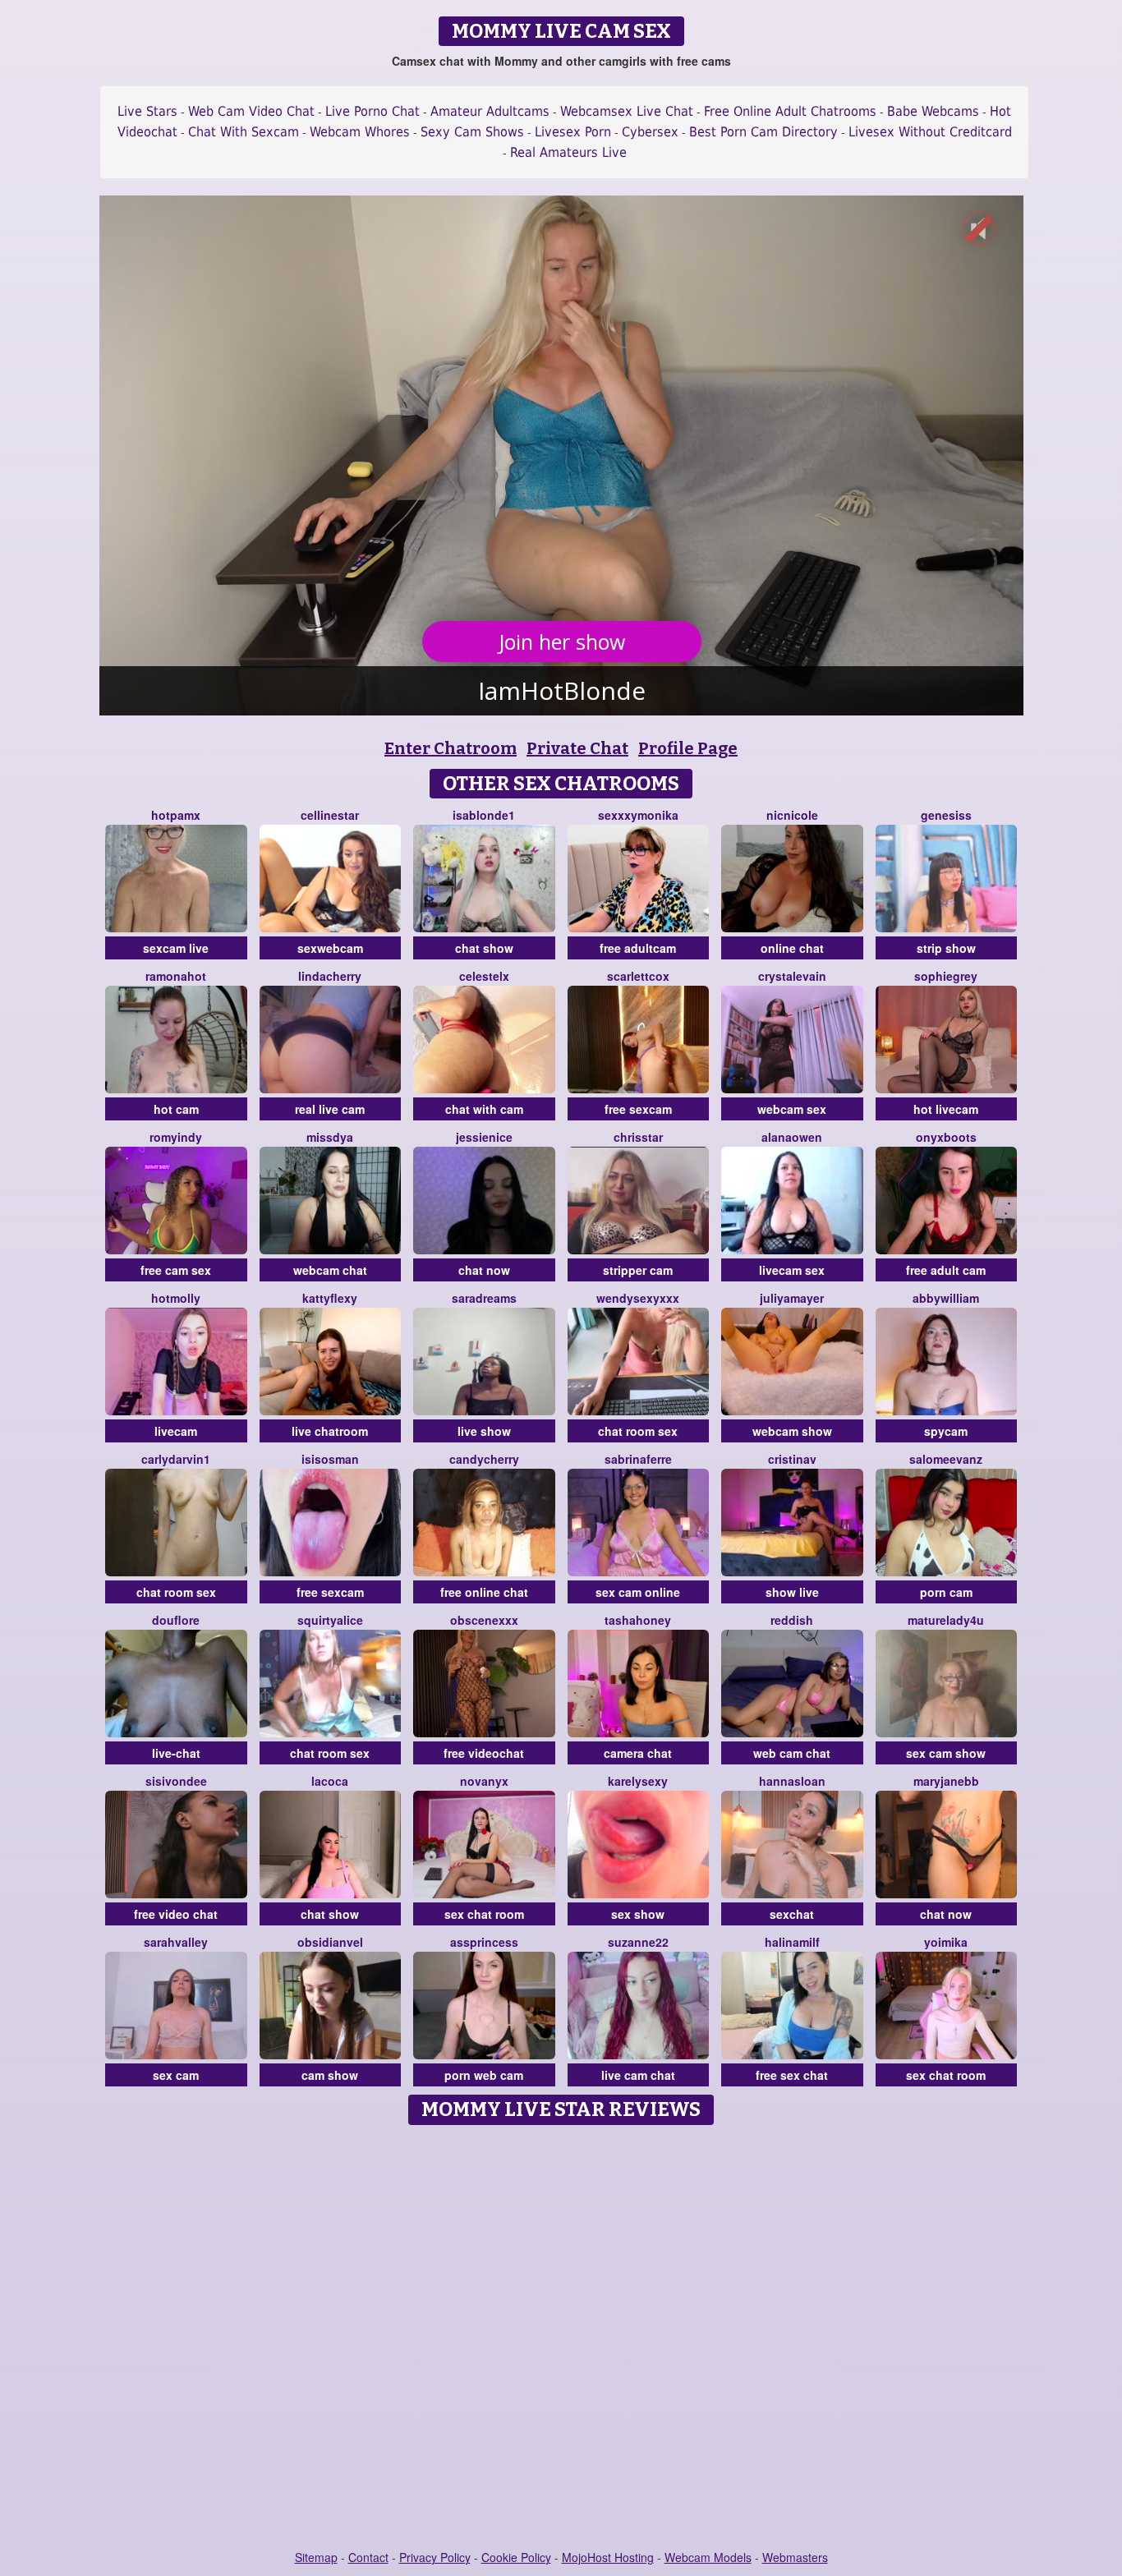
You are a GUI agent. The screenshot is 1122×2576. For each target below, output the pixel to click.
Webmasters (795, 2557)
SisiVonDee (176, 1781)
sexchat (792, 1914)
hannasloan (792, 1781)
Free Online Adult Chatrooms (790, 111)
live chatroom (330, 1431)
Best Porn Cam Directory (763, 132)
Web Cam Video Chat (251, 111)
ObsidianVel (330, 1942)
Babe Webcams (933, 111)
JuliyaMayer (792, 1298)
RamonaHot (176, 976)
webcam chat (330, 1270)
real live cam (330, 1109)
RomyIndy (176, 1137)
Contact (368, 2557)
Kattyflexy (330, 1298)
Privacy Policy (435, 2557)
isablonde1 (484, 815)
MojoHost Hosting (608, 2557)
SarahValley (176, 1942)
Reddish (792, 1620)
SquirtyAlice (330, 1620)
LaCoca (330, 1781)
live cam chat (638, 2075)
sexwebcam (330, 948)
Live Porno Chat (372, 111)
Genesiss (946, 815)
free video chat (176, 1914)
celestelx (484, 976)
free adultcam (638, 948)
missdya (330, 1137)
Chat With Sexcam (244, 132)
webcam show (792, 1431)
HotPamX (176, 815)
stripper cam (638, 1270)
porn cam (946, 1592)
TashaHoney (638, 1620)
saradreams (484, 1298)
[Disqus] (561, 2339)
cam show (330, 2075)
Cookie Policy (516, 2557)
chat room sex (638, 1431)
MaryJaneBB (946, 1781)
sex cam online (638, 1592)
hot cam (176, 1109)
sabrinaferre (638, 1459)
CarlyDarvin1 (176, 1459)
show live (792, 1592)
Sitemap (316, 2557)
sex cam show (946, 1753)
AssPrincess (484, 1942)
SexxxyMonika (638, 815)
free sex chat (792, 2075)
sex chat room (484, 1914)
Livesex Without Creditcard (930, 132)
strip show (946, 948)
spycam (946, 1431)
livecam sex (792, 1270)
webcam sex (792, 1109)
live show (484, 1431)
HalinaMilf (792, 1942)
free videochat (484, 1753)
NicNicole (792, 815)
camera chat (638, 1753)
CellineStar (330, 815)
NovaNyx (484, 1781)
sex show (638, 1914)
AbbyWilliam (946, 1298)
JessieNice (484, 1137)
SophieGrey (946, 976)
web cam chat (792, 1753)
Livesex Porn (573, 132)
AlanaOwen (792, 1137)
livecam (176, 1431)
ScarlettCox (638, 976)
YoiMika (946, 1942)
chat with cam (484, 1109)
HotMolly (176, 1298)
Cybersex (650, 132)
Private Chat (577, 748)
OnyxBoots (946, 1137)
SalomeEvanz (946, 1459)
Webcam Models (708, 2557)
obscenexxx (484, 1620)
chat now (484, 1270)
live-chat (176, 1753)
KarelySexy (638, 1781)
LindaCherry (330, 976)
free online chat (484, 1592)
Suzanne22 (638, 1942)
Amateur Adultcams (490, 111)
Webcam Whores (360, 132)
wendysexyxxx (638, 1298)
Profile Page (688, 748)
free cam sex (176, 1270)
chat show (484, 948)
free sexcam (638, 1109)
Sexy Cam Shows (472, 132)
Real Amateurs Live (568, 152)
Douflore (176, 1620)
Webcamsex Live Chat (627, 111)
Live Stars (147, 111)
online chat (792, 948)
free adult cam (946, 1270)
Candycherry (484, 1459)
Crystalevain (792, 976)
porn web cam (484, 2075)
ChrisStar (638, 1137)
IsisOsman (330, 1459)
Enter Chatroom (451, 748)
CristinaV (792, 1459)
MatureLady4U (946, 1620)
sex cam (176, 2075)
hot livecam (946, 1109)
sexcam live (176, 948)
